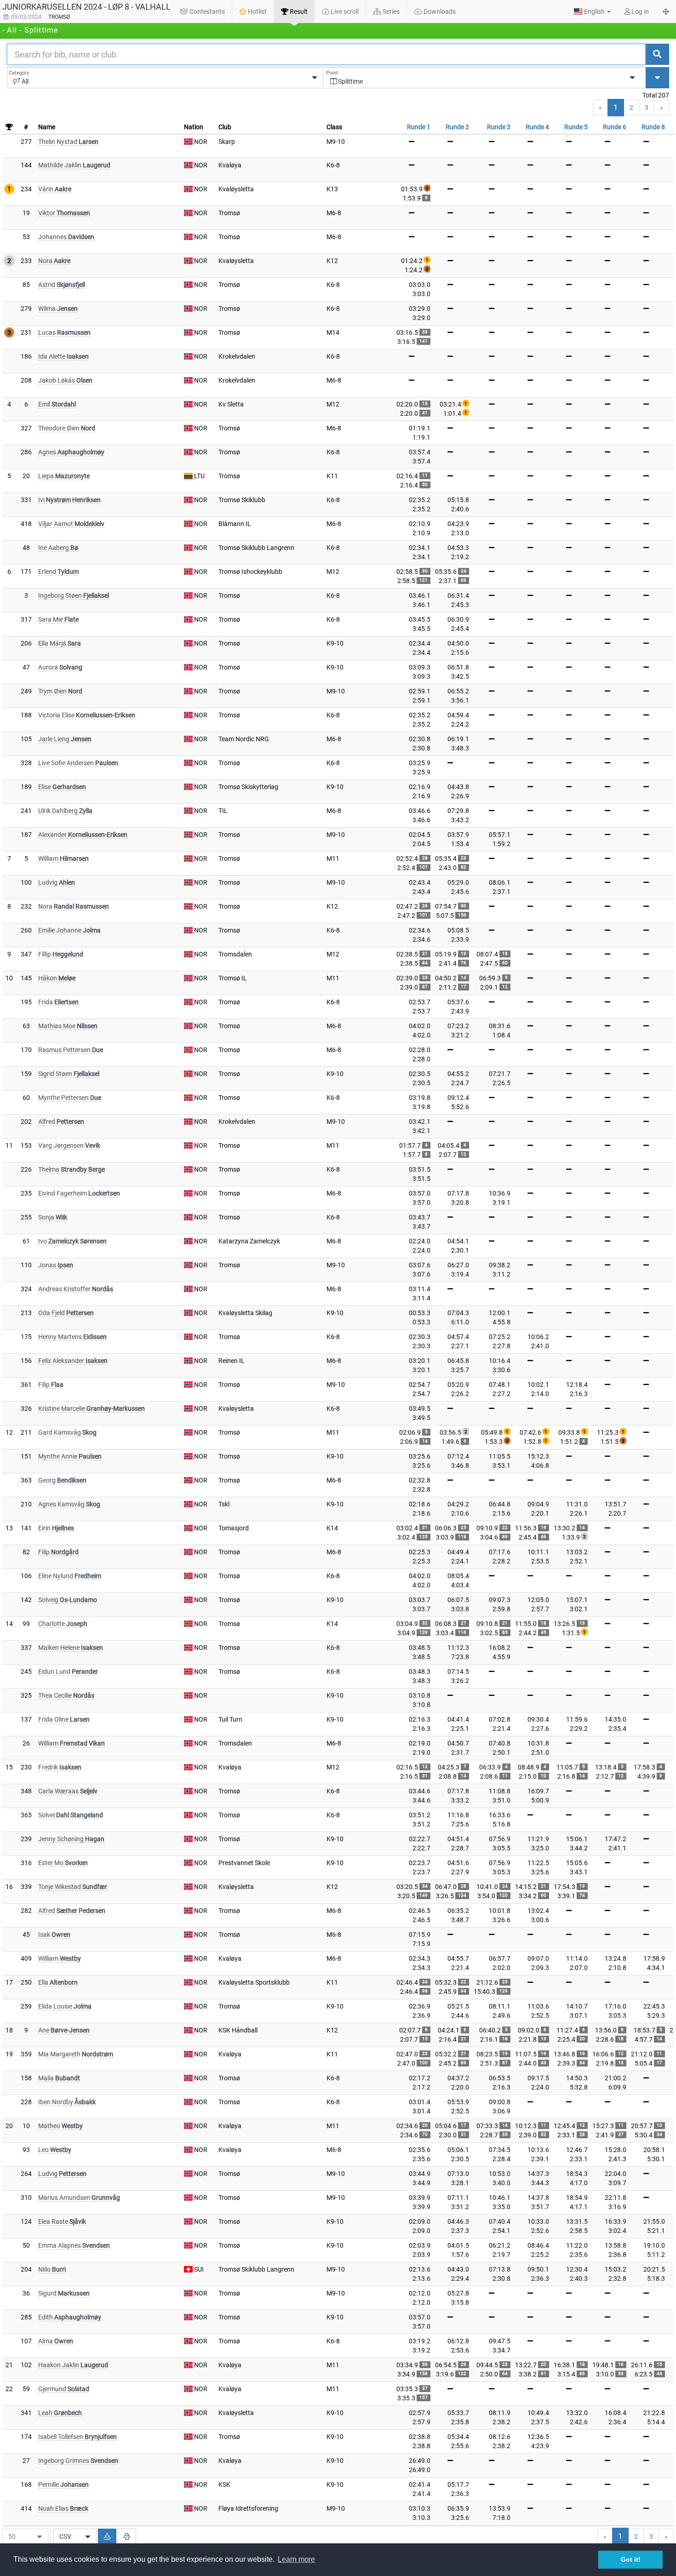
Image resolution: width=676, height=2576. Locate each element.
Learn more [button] (296, 2559)
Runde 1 (419, 127)
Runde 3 (499, 127)
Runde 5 (576, 127)
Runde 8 (653, 127)
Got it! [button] (631, 2559)
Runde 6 (615, 127)
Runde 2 (457, 127)
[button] (592, 11)
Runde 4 (537, 127)
